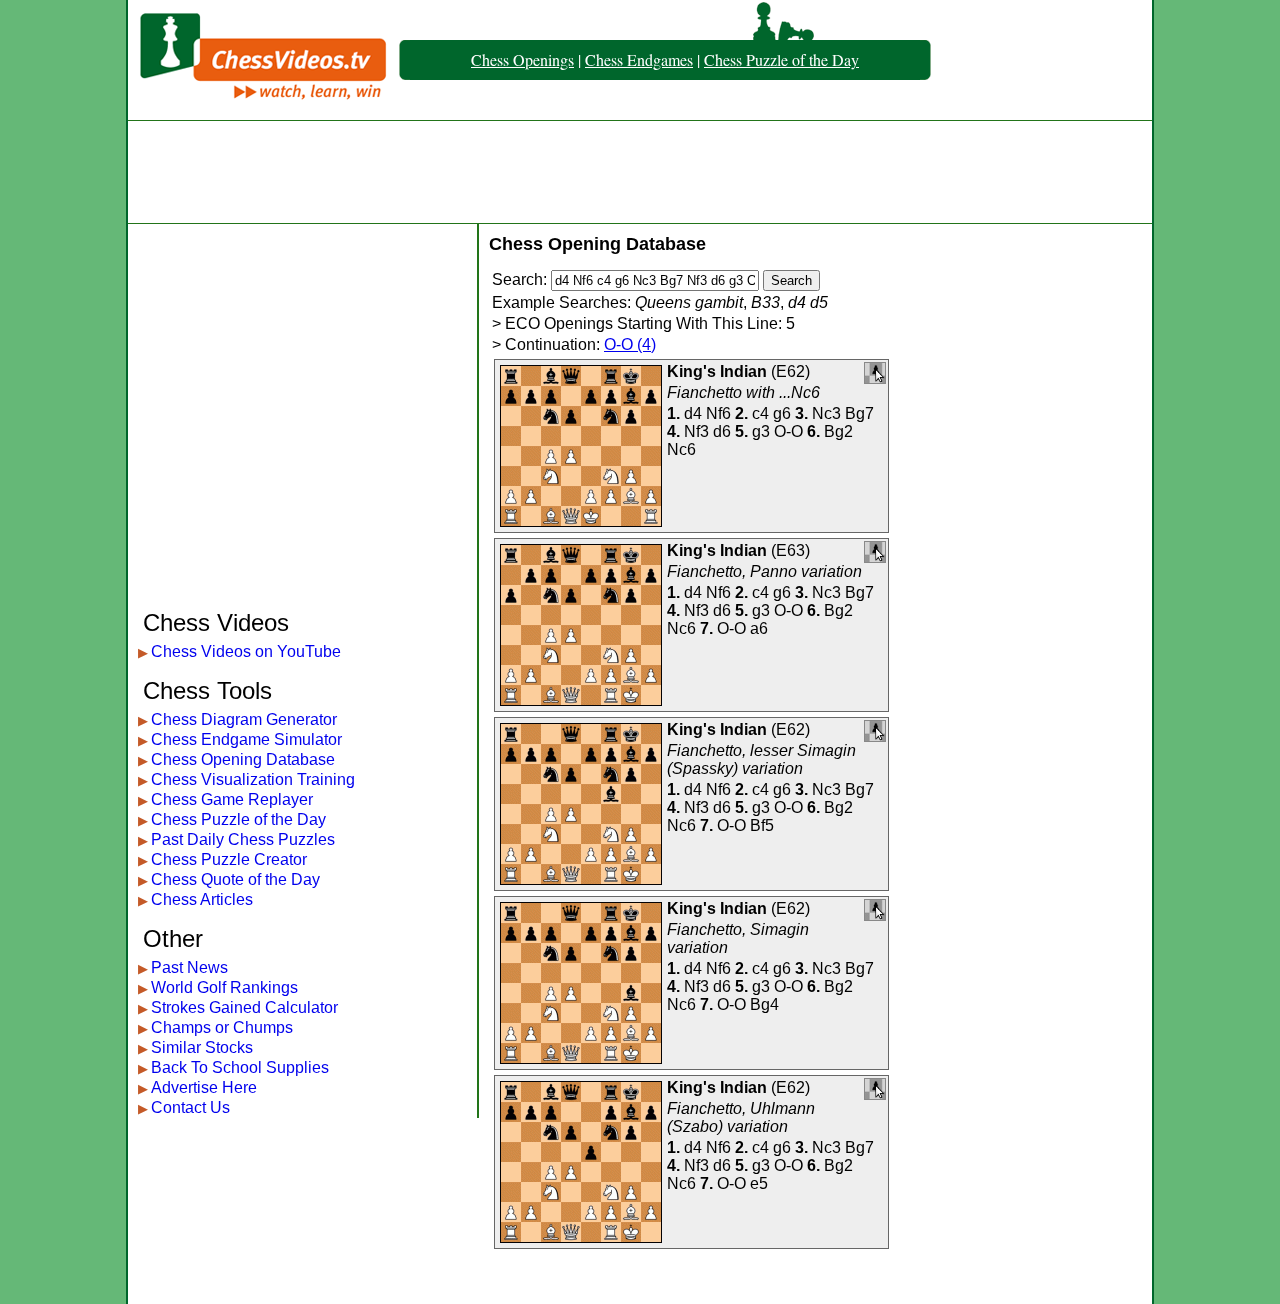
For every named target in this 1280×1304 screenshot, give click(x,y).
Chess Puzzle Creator (229, 859)
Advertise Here (204, 1087)
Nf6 (718, 413)
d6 (722, 431)
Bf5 (762, 825)
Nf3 (696, 431)
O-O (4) (630, 344)
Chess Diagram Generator (244, 719)
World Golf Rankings (224, 987)
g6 (782, 413)
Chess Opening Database (243, 759)
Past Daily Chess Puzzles (243, 839)
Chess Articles (202, 899)
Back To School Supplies (240, 1067)
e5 (759, 1183)
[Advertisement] (640, 172)
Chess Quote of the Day (235, 879)
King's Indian (717, 371)
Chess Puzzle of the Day (781, 59)
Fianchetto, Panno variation (764, 571)
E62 (790, 371)
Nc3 (826, 413)
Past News (189, 967)
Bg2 (838, 431)
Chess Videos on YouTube (246, 651)
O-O (788, 431)
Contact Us (190, 1107)
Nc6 (681, 449)
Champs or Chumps (222, 1027)
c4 (760, 413)
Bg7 (859, 413)
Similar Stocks (202, 1047)
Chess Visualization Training (253, 779)
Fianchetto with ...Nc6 (743, 392)
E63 (790, 550)
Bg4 (764, 1004)
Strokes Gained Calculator (244, 1007)
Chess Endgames (639, 59)
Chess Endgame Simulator (246, 739)
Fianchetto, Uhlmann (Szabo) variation (741, 1117)
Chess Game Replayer (232, 799)
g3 (761, 431)
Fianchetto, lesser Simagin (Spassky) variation (761, 759)
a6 (759, 628)
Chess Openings (522, 59)
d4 (693, 413)
